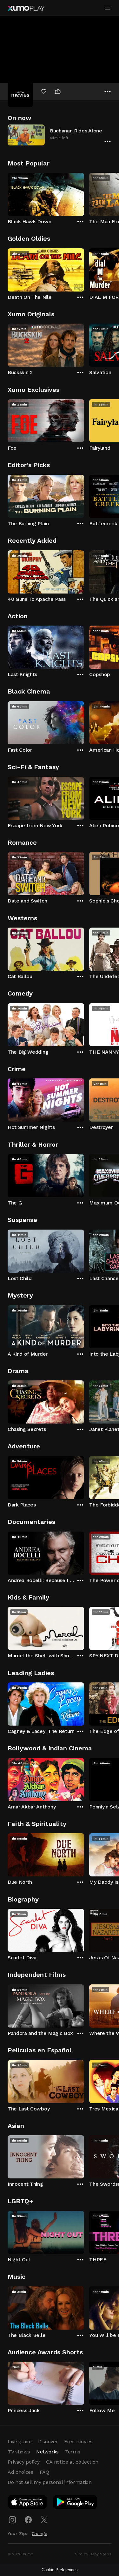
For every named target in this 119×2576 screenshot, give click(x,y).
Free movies (78, 2442)
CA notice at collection (72, 2462)
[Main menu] (108, 8)
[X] (44, 2520)
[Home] (26, 8)
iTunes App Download (28, 2503)
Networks (47, 2452)
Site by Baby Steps (93, 2554)
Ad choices (20, 2472)
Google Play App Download (76, 2503)
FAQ (44, 2472)
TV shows (19, 2452)
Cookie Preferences (60, 2570)
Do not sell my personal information (50, 2482)
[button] (60, 135)
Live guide (20, 2442)
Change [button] (40, 2533)
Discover (48, 2442)
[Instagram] (12, 2520)
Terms (73, 2452)
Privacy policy (24, 2462)
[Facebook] (28, 2520)
